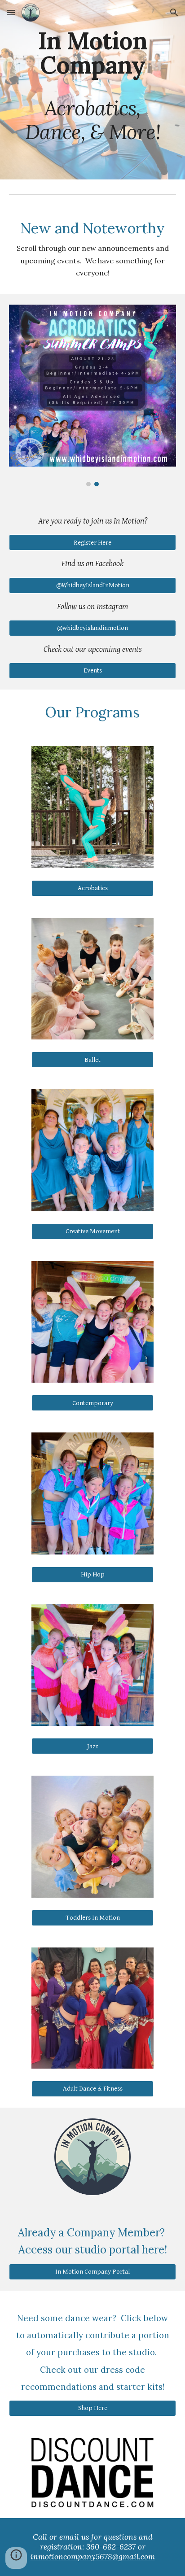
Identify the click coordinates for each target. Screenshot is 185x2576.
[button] (11, 12)
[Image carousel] (92, 396)
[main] (92, 90)
